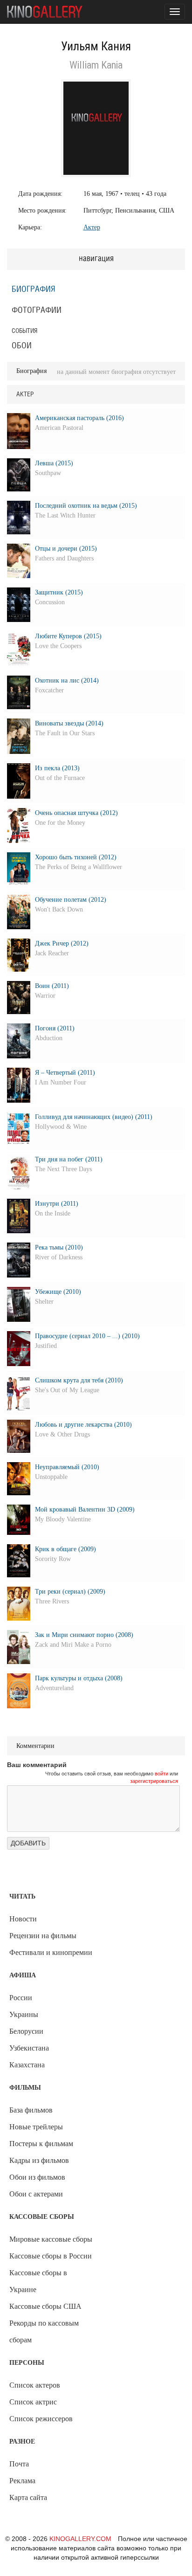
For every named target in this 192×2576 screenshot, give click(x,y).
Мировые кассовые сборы (51, 2239)
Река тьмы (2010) (59, 1247)
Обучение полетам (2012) (71, 900)
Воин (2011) (52, 986)
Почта (19, 2464)
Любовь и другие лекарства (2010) (83, 1425)
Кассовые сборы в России (51, 2256)
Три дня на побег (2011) (69, 1159)
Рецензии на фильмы (43, 1936)
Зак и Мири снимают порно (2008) (84, 1635)
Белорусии (26, 2031)
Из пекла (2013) (57, 768)
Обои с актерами (36, 2194)
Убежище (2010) (58, 1292)
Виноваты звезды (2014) (69, 723)
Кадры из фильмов (39, 2160)
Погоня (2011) (55, 1028)
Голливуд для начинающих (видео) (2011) (94, 1117)
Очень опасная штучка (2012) (76, 813)
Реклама (22, 2481)
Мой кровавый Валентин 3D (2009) (85, 1509)
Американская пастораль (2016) (79, 418)
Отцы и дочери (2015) (66, 549)
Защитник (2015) (59, 592)
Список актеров (35, 2385)
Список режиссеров (41, 2419)
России (21, 1998)
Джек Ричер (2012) (62, 943)
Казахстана (27, 2065)
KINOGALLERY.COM (80, 2539)
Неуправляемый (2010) (67, 1467)
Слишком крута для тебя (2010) (79, 1380)
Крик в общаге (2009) (65, 1549)
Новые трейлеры (36, 2127)
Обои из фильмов (37, 2177)
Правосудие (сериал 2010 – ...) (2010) (87, 1336)
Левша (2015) (54, 463)
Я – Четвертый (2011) (65, 1073)
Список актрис (33, 2402)
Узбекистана (29, 2048)
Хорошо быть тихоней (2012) (76, 857)
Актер (92, 227)
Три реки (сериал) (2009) (70, 1592)
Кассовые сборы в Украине (38, 2281)
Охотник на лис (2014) (67, 680)
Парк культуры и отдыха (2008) (79, 1678)
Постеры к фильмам (41, 2144)
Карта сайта (28, 2497)
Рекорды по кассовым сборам (44, 2331)
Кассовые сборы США (45, 2306)
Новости (23, 1919)
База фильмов (31, 2110)
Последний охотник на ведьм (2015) (86, 506)
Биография (34, 290)
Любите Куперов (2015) (68, 636)
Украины (24, 2014)
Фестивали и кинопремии (51, 1952)
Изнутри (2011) (57, 1204)
